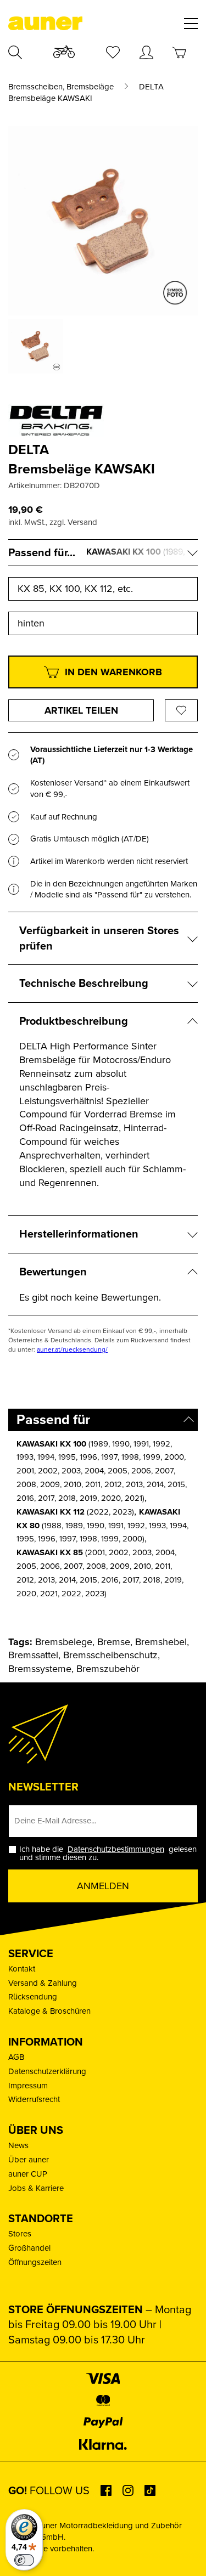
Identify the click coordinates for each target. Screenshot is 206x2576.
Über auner (29, 2160)
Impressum (28, 2086)
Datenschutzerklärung (47, 2071)
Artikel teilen (81, 710)
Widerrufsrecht (34, 2099)
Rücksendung (33, 1997)
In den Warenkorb (113, 672)
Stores (20, 2234)
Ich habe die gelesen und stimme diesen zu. (108, 1854)
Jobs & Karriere (36, 2188)
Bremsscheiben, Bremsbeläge (61, 87)
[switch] (24, 2560)
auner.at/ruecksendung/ (72, 1349)
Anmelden (103, 1886)
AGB (16, 2057)
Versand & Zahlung (43, 1983)
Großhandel (29, 2248)
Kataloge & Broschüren (49, 2011)
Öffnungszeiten (35, 2262)
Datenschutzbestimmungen (116, 1849)
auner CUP (28, 2174)
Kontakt (22, 1969)
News (18, 2145)
